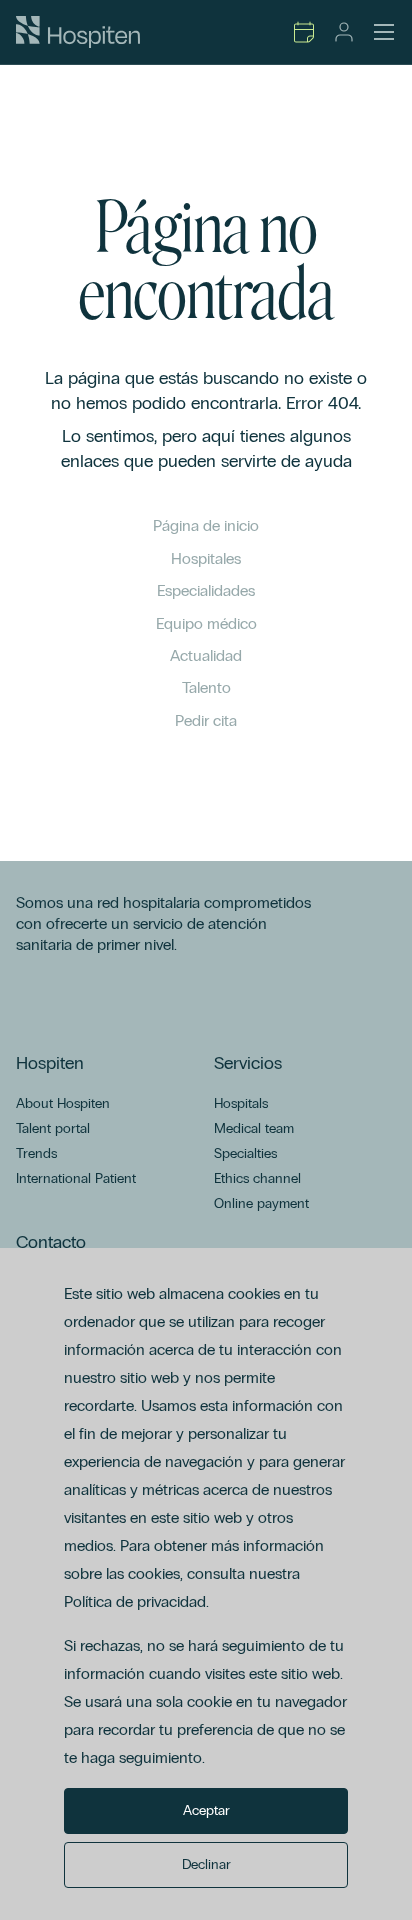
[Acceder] (344, 32)
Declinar (206, 1864)
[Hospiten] (78, 32)
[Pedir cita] (304, 32)
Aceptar (206, 1810)
